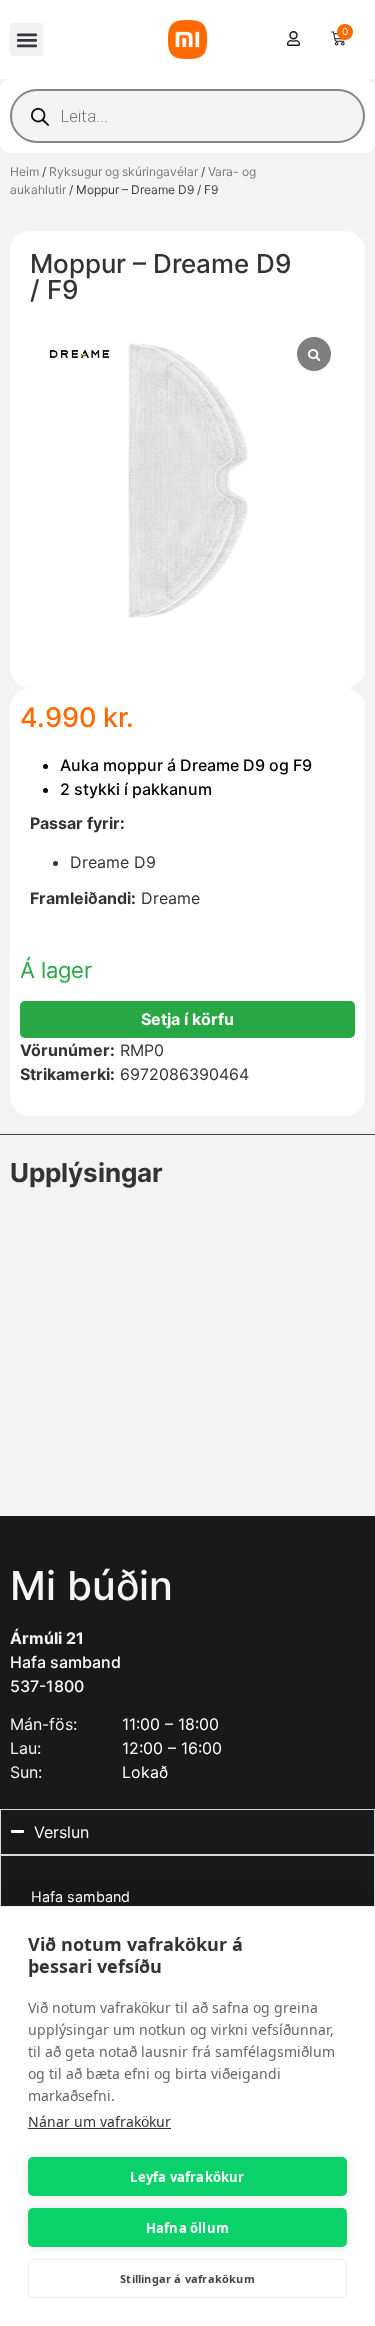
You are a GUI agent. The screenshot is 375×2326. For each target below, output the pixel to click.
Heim (24, 171)
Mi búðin (91, 1585)
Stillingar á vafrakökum (187, 2278)
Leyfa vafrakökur (187, 2177)
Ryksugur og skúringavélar (123, 171)
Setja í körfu (187, 1019)
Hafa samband (65, 1662)
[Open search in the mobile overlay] (187, 116)
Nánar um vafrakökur (99, 2121)
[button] (26, 39)
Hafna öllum (187, 2228)
